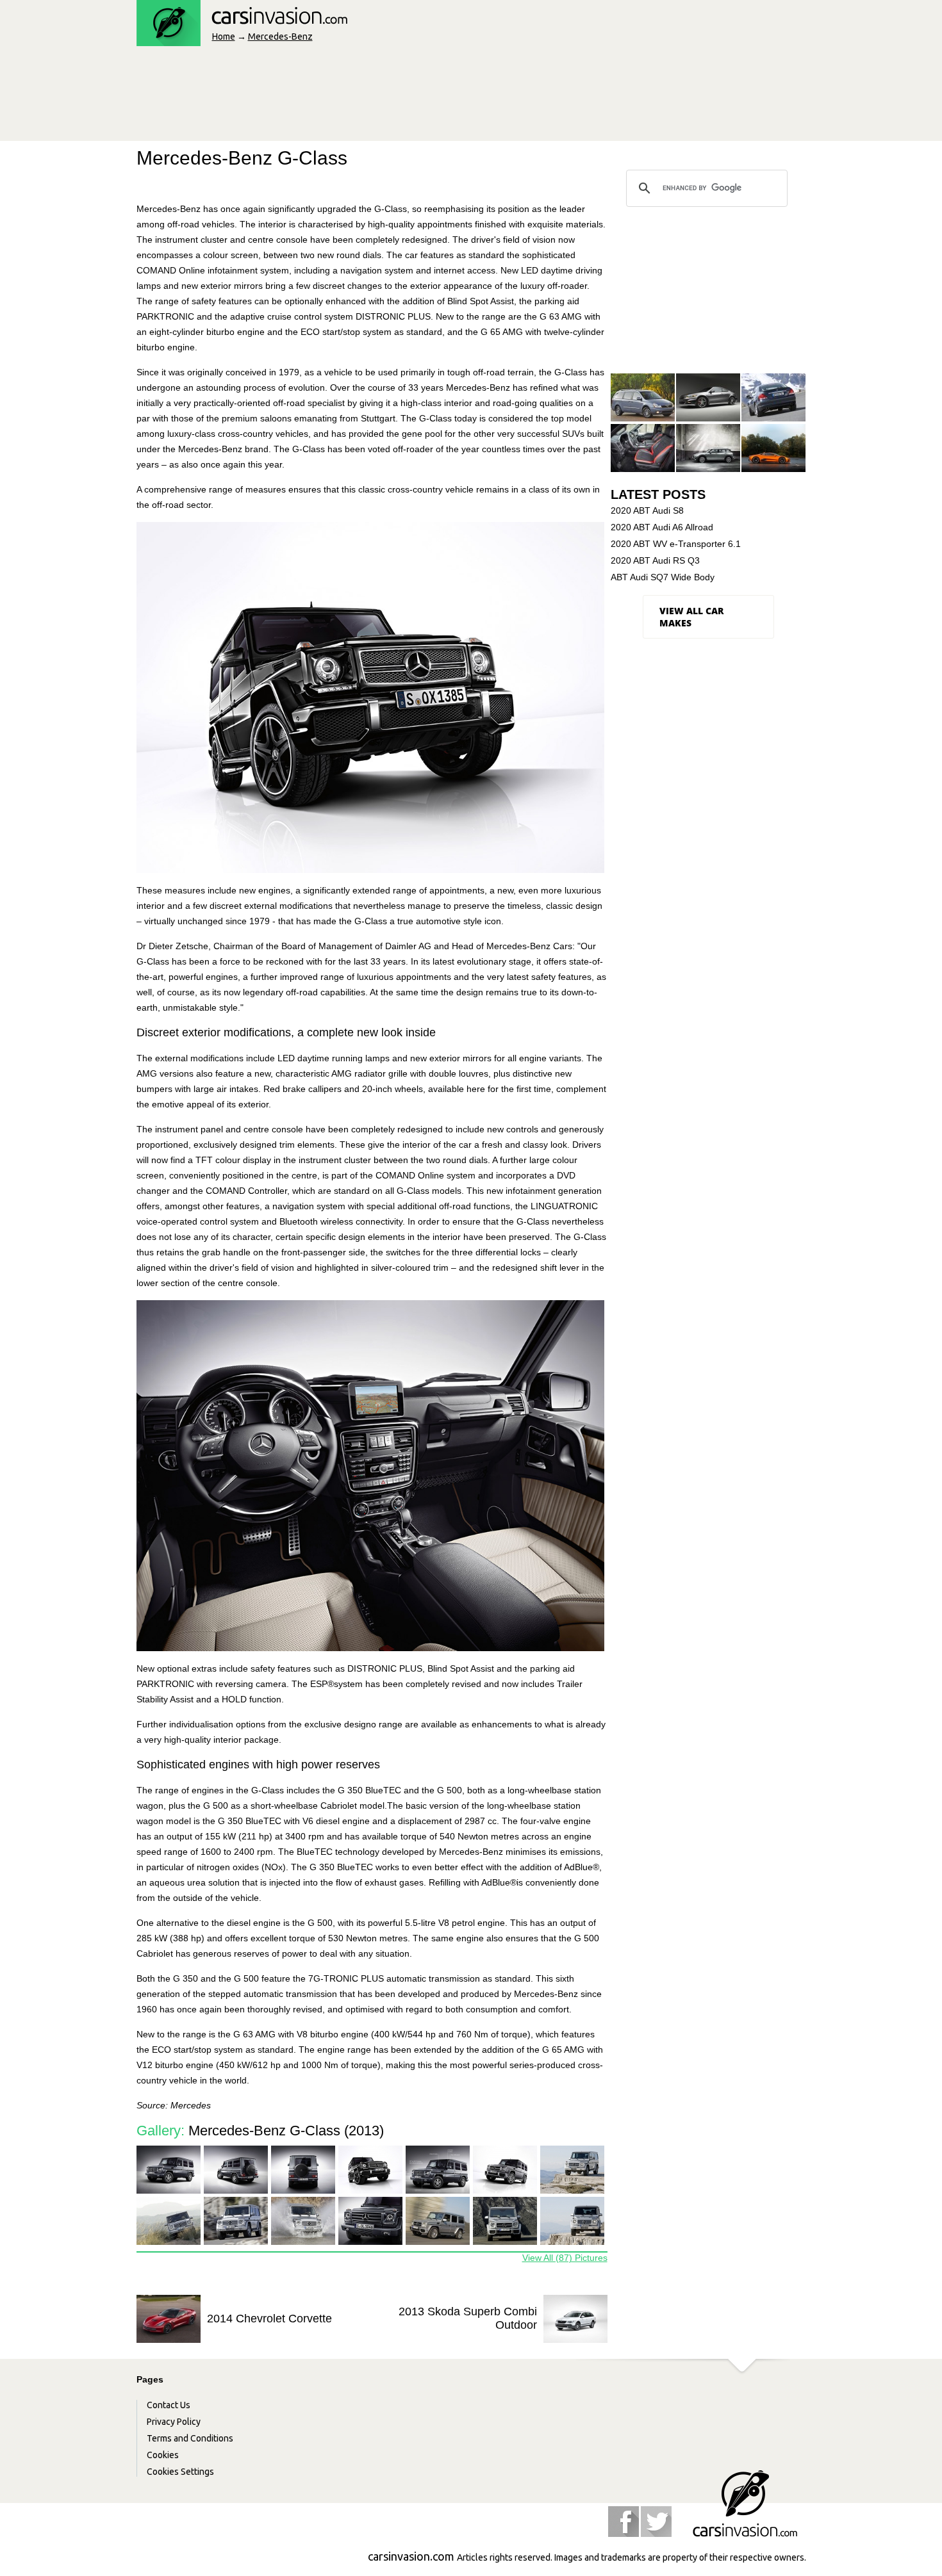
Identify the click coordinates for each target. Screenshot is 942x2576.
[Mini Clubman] (708, 449)
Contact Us (169, 2405)
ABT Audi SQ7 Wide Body (663, 577)
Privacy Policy (174, 2422)
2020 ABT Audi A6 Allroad (662, 527)
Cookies (163, 2455)
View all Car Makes (691, 617)
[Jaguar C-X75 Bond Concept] (773, 449)
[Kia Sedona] (643, 398)
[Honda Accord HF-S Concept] (708, 398)
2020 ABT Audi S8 (647, 510)
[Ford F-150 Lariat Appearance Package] (643, 449)
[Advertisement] (370, 97)
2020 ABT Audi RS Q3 (655, 560)
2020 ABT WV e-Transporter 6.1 (676, 544)
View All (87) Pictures (565, 2258)
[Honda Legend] (773, 398)
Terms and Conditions (190, 2438)
